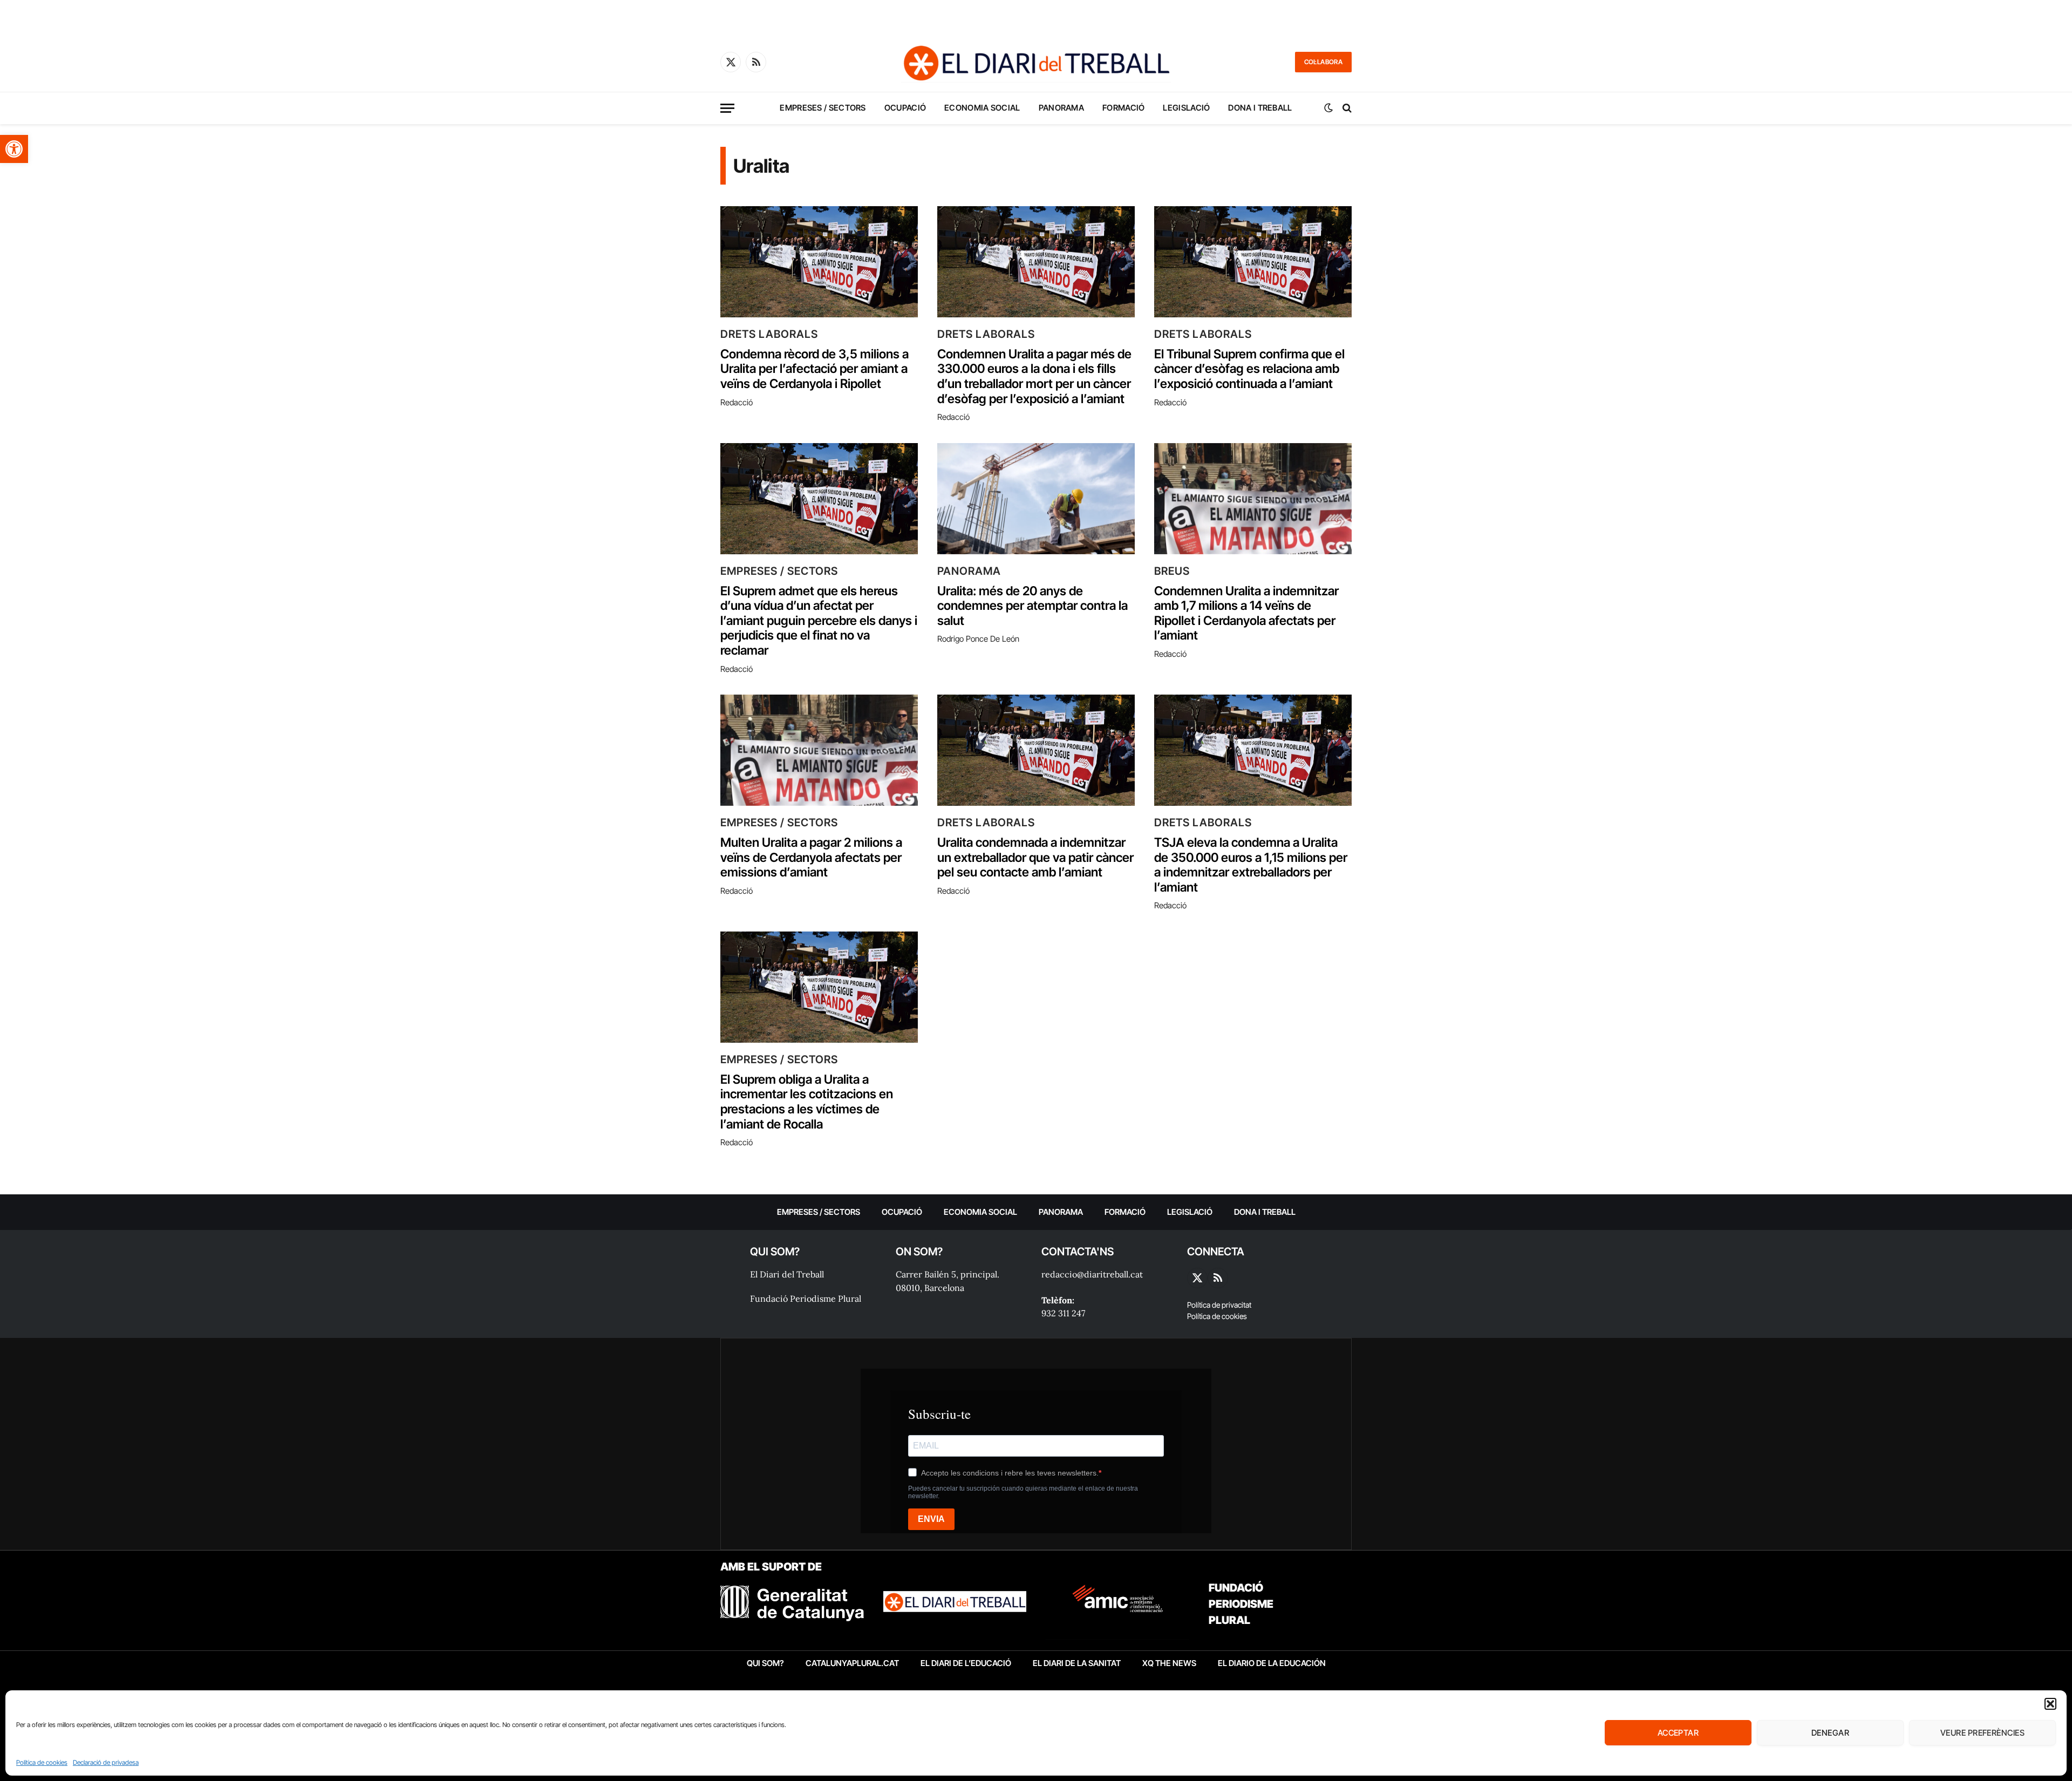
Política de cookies (42, 1762)
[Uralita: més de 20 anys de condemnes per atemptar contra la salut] (1036, 499)
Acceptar (1678, 1733)
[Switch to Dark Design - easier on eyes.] (1328, 108)
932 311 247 (1063, 1313)
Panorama (1061, 108)
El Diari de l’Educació (966, 1663)
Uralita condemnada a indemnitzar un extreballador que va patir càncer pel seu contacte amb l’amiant (1035, 858)
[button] (14, 149)
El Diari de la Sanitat (1077, 1663)
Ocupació (905, 108)
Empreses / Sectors (823, 108)
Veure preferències (1982, 1733)
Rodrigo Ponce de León (978, 639)
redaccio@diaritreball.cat (1092, 1274)
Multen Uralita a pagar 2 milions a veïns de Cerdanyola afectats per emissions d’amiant (811, 858)
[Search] (1346, 108)
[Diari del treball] (1036, 62)
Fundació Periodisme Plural (806, 1299)
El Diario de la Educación (1272, 1663)
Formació (1123, 108)
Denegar (1830, 1733)
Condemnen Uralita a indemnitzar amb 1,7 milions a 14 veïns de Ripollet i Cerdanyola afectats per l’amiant (1246, 614)
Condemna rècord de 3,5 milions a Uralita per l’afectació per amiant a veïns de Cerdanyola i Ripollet (815, 369)
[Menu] (727, 108)
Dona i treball (1260, 108)
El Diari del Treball (787, 1274)
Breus (1172, 571)
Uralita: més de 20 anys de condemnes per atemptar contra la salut (1032, 606)
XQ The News (1169, 1663)
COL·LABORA (1323, 62)
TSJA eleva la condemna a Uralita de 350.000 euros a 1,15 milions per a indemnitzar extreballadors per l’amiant (1251, 865)
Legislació (1186, 108)
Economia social (982, 108)
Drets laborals (769, 334)
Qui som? (765, 1663)
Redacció (737, 402)
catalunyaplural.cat (852, 1663)
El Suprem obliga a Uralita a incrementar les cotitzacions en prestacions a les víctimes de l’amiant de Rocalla (807, 1102)
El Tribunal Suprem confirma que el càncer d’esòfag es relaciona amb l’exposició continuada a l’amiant (1249, 369)
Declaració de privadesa (106, 1762)
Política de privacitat (1219, 1305)
